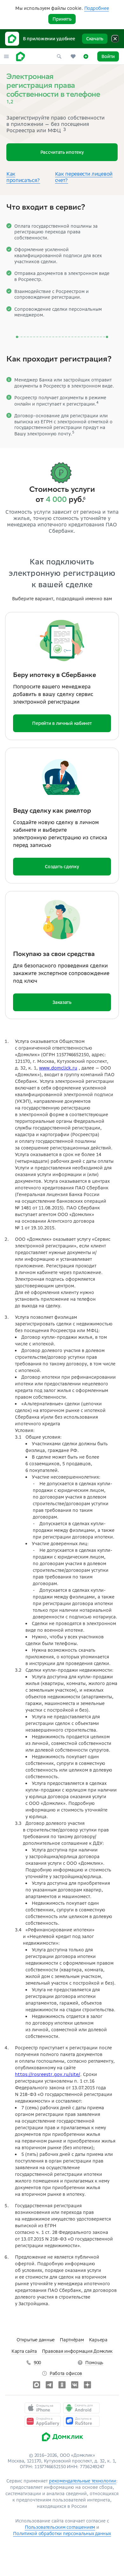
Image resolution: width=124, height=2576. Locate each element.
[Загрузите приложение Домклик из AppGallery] (43, 2421)
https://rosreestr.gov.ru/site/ (48, 2074)
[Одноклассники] (62, 2385)
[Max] (37, 2385)
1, (8, 102)
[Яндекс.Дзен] (87, 2385)
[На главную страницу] (21, 56)
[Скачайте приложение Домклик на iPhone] (43, 2408)
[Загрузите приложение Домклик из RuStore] (81, 2421)
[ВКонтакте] (75, 2385)
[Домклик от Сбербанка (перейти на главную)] (62, 2443)
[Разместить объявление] (86, 56)
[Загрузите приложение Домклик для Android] (81, 2408)
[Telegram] (49, 2385)
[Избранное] (73, 56)
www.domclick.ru (58, 1068)
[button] (6, 56)
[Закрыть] (115, 39)
